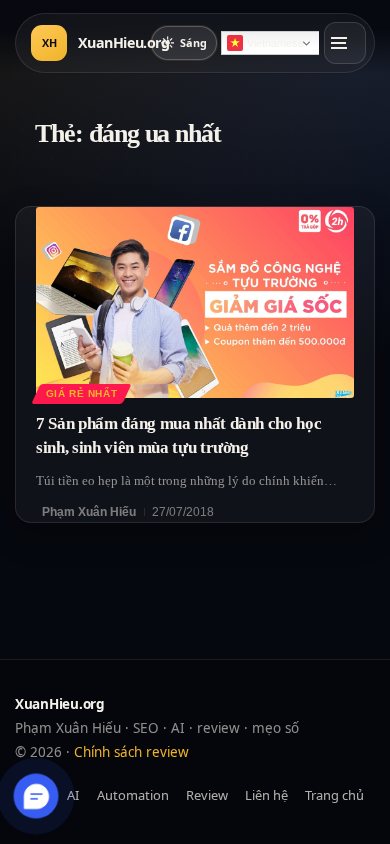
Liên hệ (266, 795)
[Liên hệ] (36, 796)
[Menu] (345, 43)
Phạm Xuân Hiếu (89, 512)
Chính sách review (131, 752)
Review (207, 795)
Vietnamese (275, 43)
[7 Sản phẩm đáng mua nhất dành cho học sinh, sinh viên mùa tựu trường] (195, 302)
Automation (133, 795)
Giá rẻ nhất (81, 393)
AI (73, 795)
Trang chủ (334, 795)
